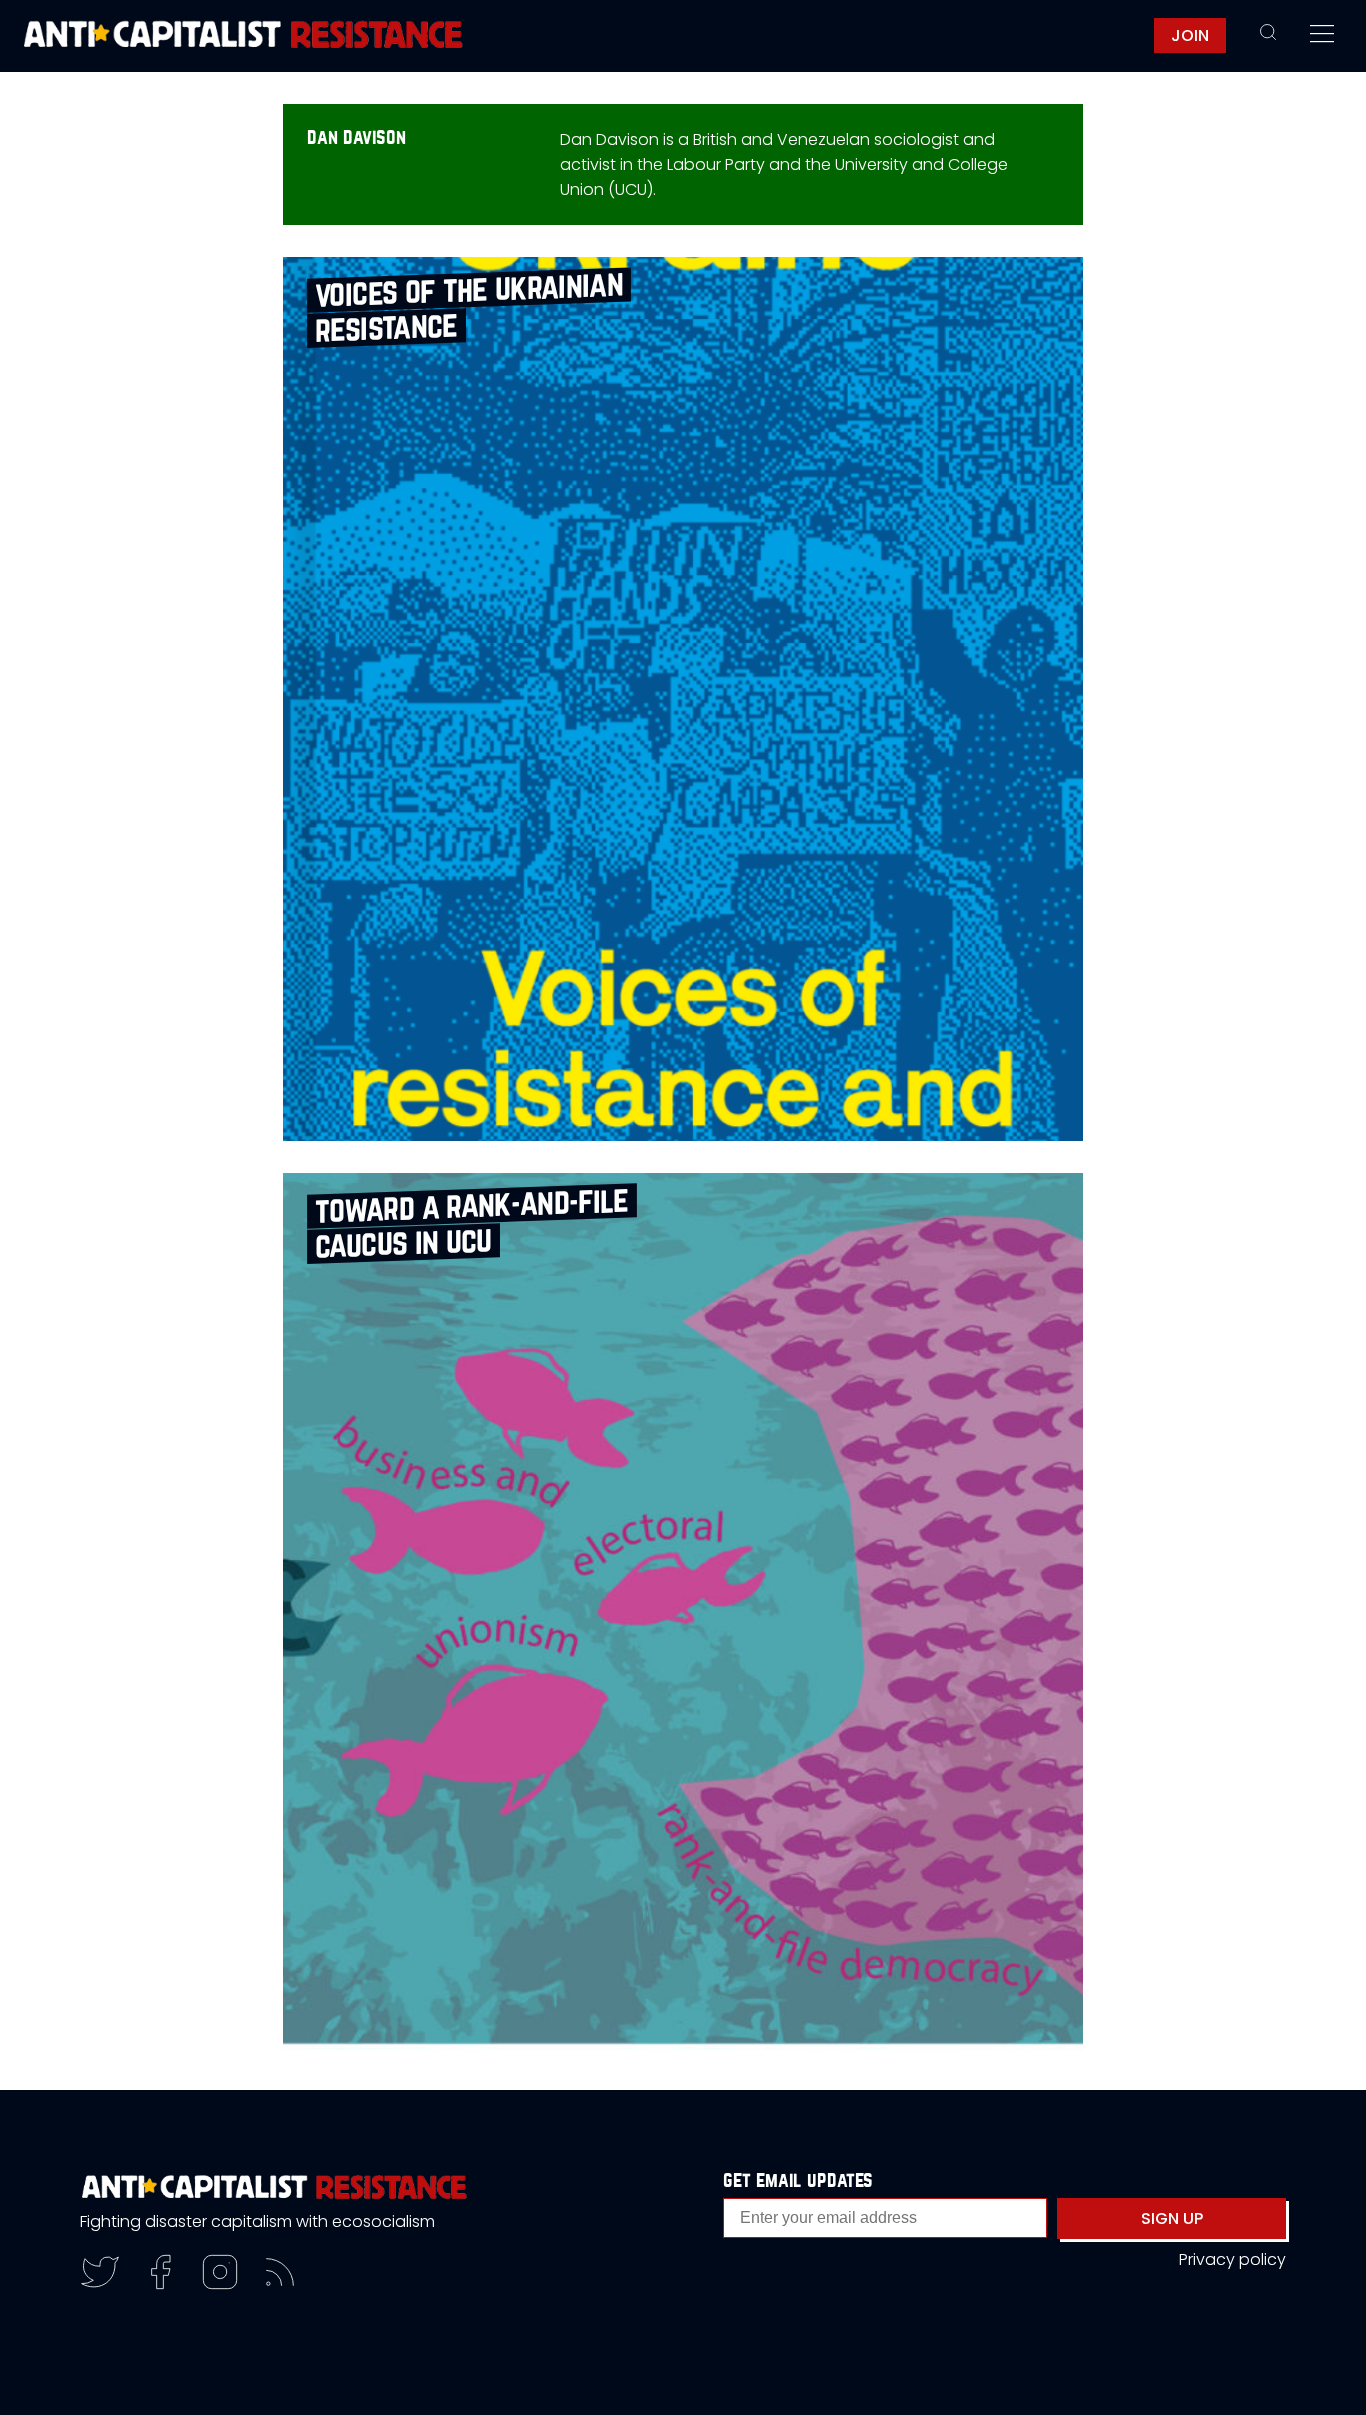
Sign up (1172, 2218)
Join (1190, 35)
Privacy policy (1232, 2259)
